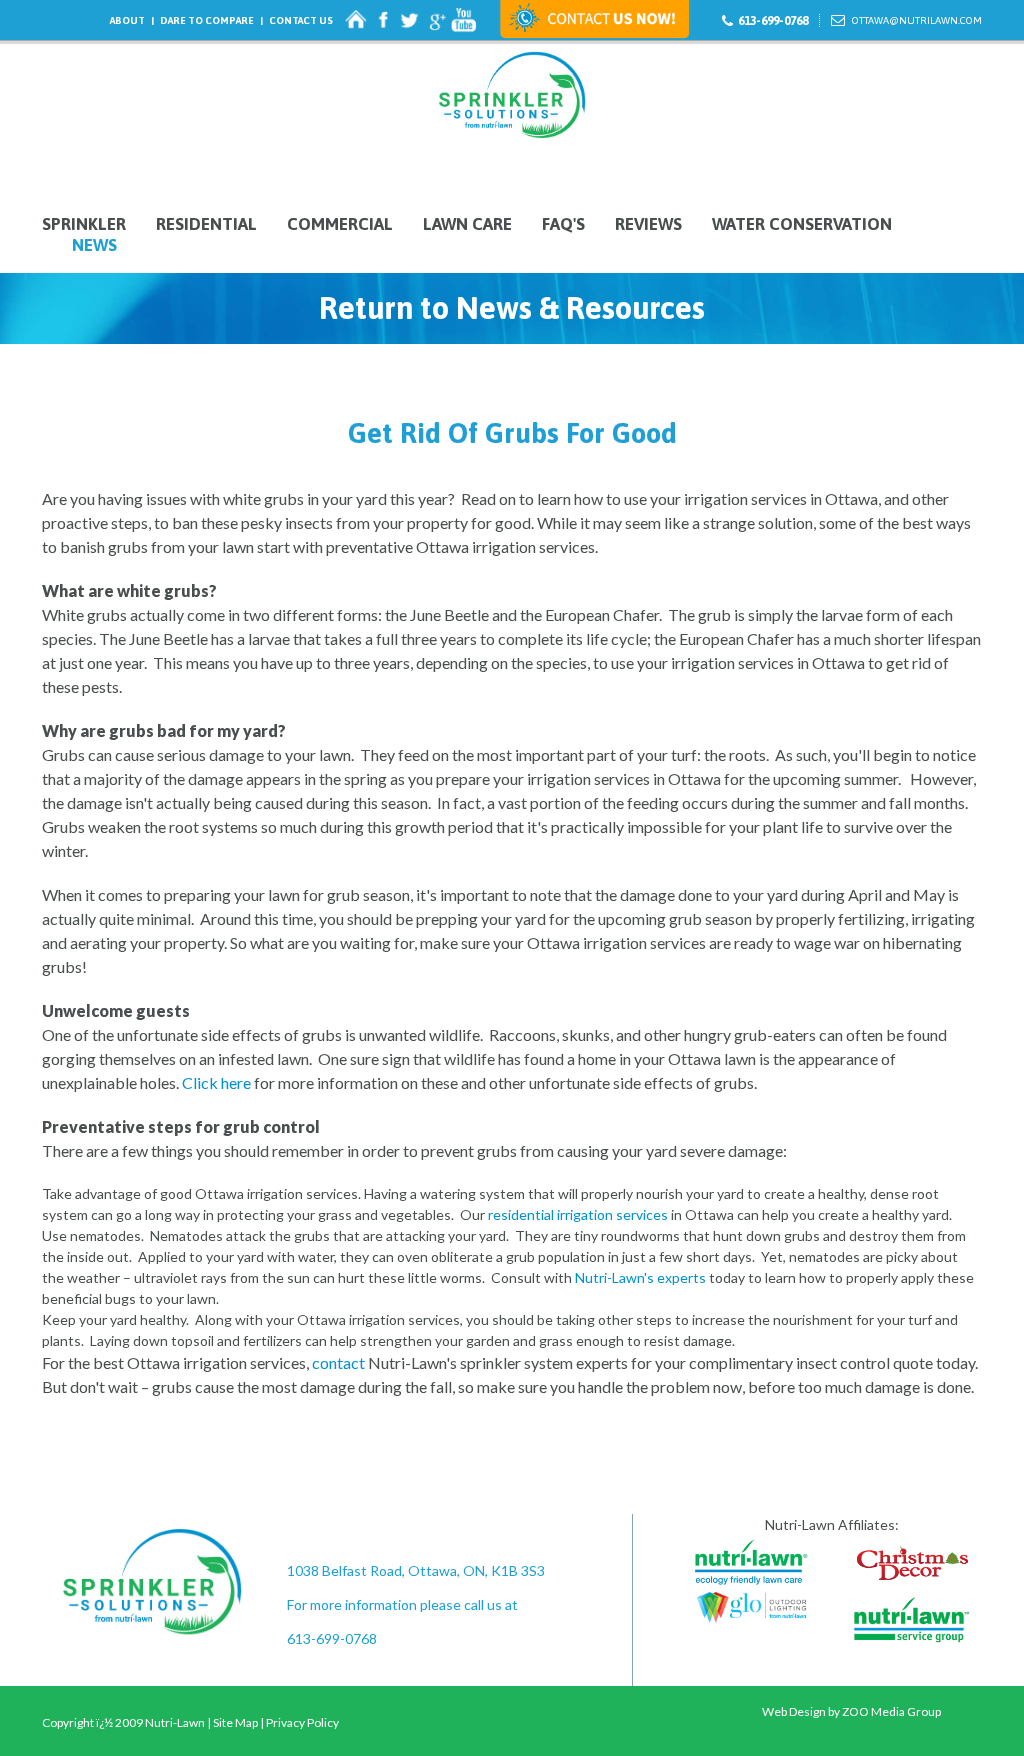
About (127, 20)
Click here (216, 1082)
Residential (206, 224)
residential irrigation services (578, 1214)
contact (338, 1362)
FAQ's (563, 224)
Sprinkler (84, 224)
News (94, 245)
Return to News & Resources (512, 308)
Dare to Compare (207, 20)
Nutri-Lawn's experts (640, 1277)
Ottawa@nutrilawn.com (917, 20)
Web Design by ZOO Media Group (851, 1711)
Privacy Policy (302, 1722)
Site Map (235, 1722)
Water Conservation (802, 224)
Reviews (648, 224)
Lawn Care (467, 224)
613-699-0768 (773, 21)
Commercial (340, 224)
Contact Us (301, 20)
